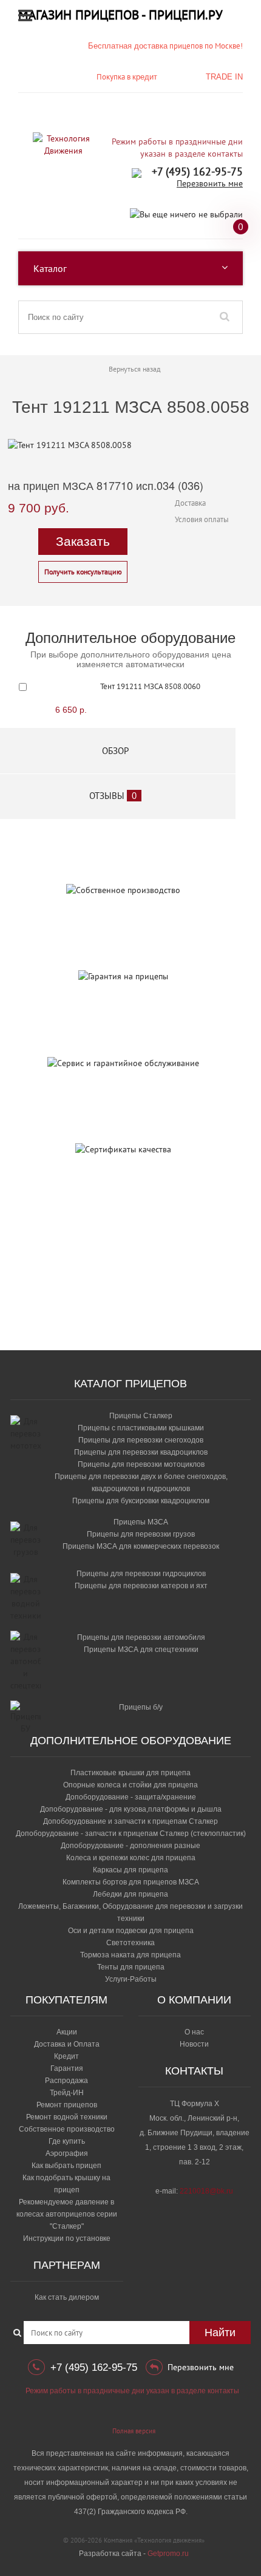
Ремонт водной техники (67, 2117)
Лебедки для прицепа (130, 1894)
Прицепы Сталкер (141, 1416)
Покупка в (127, 77)
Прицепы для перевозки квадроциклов (141, 1452)
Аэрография (67, 2153)
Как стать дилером (67, 2297)
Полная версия (134, 2431)
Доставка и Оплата (67, 2044)
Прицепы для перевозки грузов (141, 1534)
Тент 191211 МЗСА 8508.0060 (150, 686)
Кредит (66, 2056)
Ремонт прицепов (67, 2105)
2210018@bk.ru (206, 2191)
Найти (220, 2333)
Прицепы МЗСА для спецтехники (141, 1650)
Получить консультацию (83, 572)
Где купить (67, 2141)
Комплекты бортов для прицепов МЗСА (131, 1882)
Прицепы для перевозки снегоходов (141, 1440)
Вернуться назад (134, 369)
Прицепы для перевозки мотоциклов (141, 1464)
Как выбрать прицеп (66, 2166)
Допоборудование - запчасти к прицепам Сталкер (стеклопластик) (131, 1833)
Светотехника (130, 1943)
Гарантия (67, 2068)
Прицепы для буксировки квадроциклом (141, 1501)
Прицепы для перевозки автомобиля (141, 1637)
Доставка (190, 503)
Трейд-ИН (67, 2093)
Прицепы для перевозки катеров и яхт (141, 1586)
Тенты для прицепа (131, 1967)
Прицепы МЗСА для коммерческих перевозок (141, 1546)
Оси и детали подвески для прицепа (131, 1931)
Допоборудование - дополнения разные (130, 1846)
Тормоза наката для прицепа (130, 1955)
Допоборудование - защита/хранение (131, 1797)
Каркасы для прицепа (130, 1870)
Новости (194, 2044)
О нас (194, 2032)
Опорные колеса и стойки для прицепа (130, 1785)
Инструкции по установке (67, 2238)
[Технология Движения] (63, 144)
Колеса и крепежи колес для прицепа (131, 1858)
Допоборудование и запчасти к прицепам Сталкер (130, 1821)
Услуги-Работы (131, 1979)
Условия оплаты (202, 519)
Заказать (83, 541)
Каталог (50, 268)
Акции (67, 2032)
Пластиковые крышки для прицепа (130, 1773)
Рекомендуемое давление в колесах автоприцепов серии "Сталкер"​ (67, 2214)
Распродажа (66, 2081)
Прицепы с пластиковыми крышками (141, 1428)
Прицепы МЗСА (141, 1522)
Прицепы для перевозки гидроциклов (141, 1574)
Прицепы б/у (141, 1707)
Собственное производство (67, 2129)
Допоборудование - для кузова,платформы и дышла (131, 1809)
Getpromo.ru (168, 2554)
